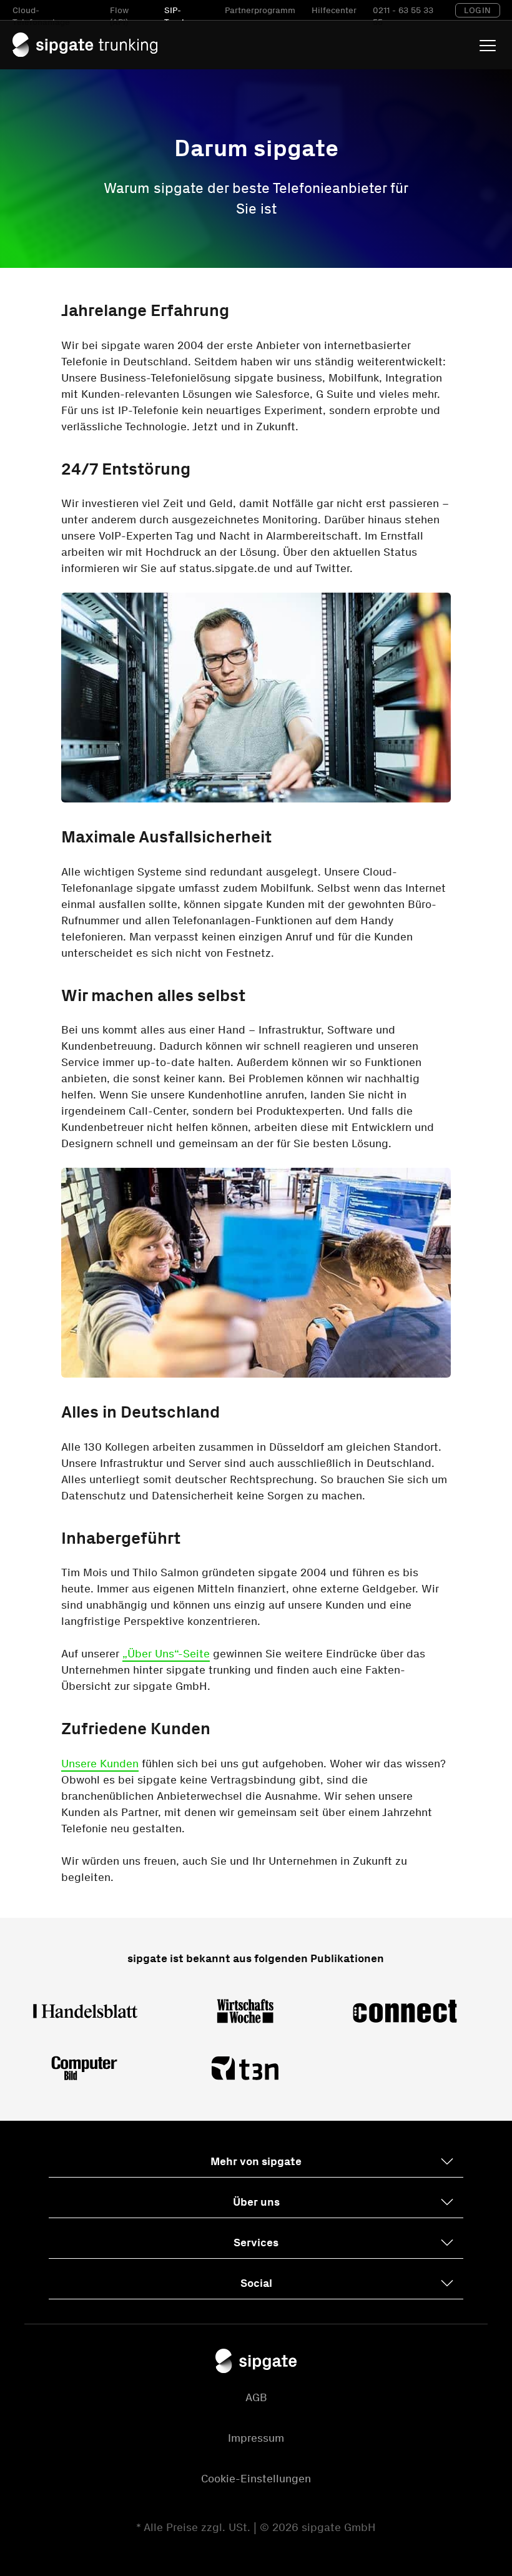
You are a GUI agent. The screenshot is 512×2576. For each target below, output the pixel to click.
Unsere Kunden (100, 1764)
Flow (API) (119, 17)
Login (478, 10)
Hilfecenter (334, 10)
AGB (256, 2397)
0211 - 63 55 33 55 (403, 17)
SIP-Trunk (175, 17)
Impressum (256, 2438)
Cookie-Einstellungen (256, 2479)
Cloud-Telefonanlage (41, 17)
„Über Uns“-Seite (166, 1654)
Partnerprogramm (260, 10)
